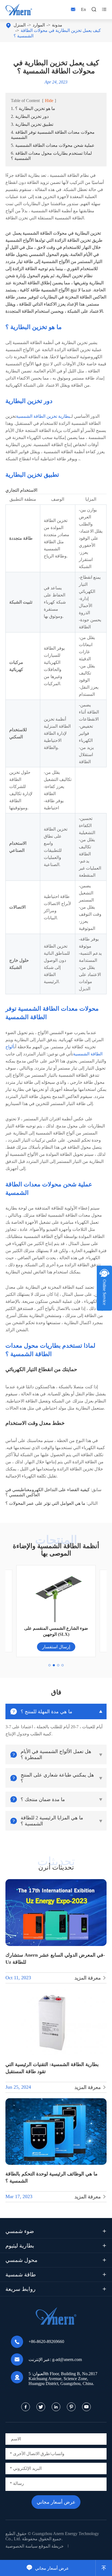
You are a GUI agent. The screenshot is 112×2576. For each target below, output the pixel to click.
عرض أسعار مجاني (48, 2568)
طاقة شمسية (21, 2274)
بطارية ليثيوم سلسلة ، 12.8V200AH (56, 1634)
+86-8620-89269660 (46, 2341)
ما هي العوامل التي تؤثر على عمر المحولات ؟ (45, 1503)
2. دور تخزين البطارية (30, 116)
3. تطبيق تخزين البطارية (32, 124)
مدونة (57, 25)
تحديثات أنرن (56, 1867)
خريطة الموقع (51, 2546)
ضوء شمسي (20, 2231)
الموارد (39, 25)
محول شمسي (21, 2260)
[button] (49, 1665)
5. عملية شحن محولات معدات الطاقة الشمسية (53, 145)
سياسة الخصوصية (21, 2546)
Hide (49, 101)
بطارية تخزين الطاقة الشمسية (43, 416)
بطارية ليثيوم (20, 2246)
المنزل (20, 25)
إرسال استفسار (56, 1647)
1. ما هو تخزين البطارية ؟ (33, 108)
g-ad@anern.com (67, 2359)
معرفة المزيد (91, 1978)
